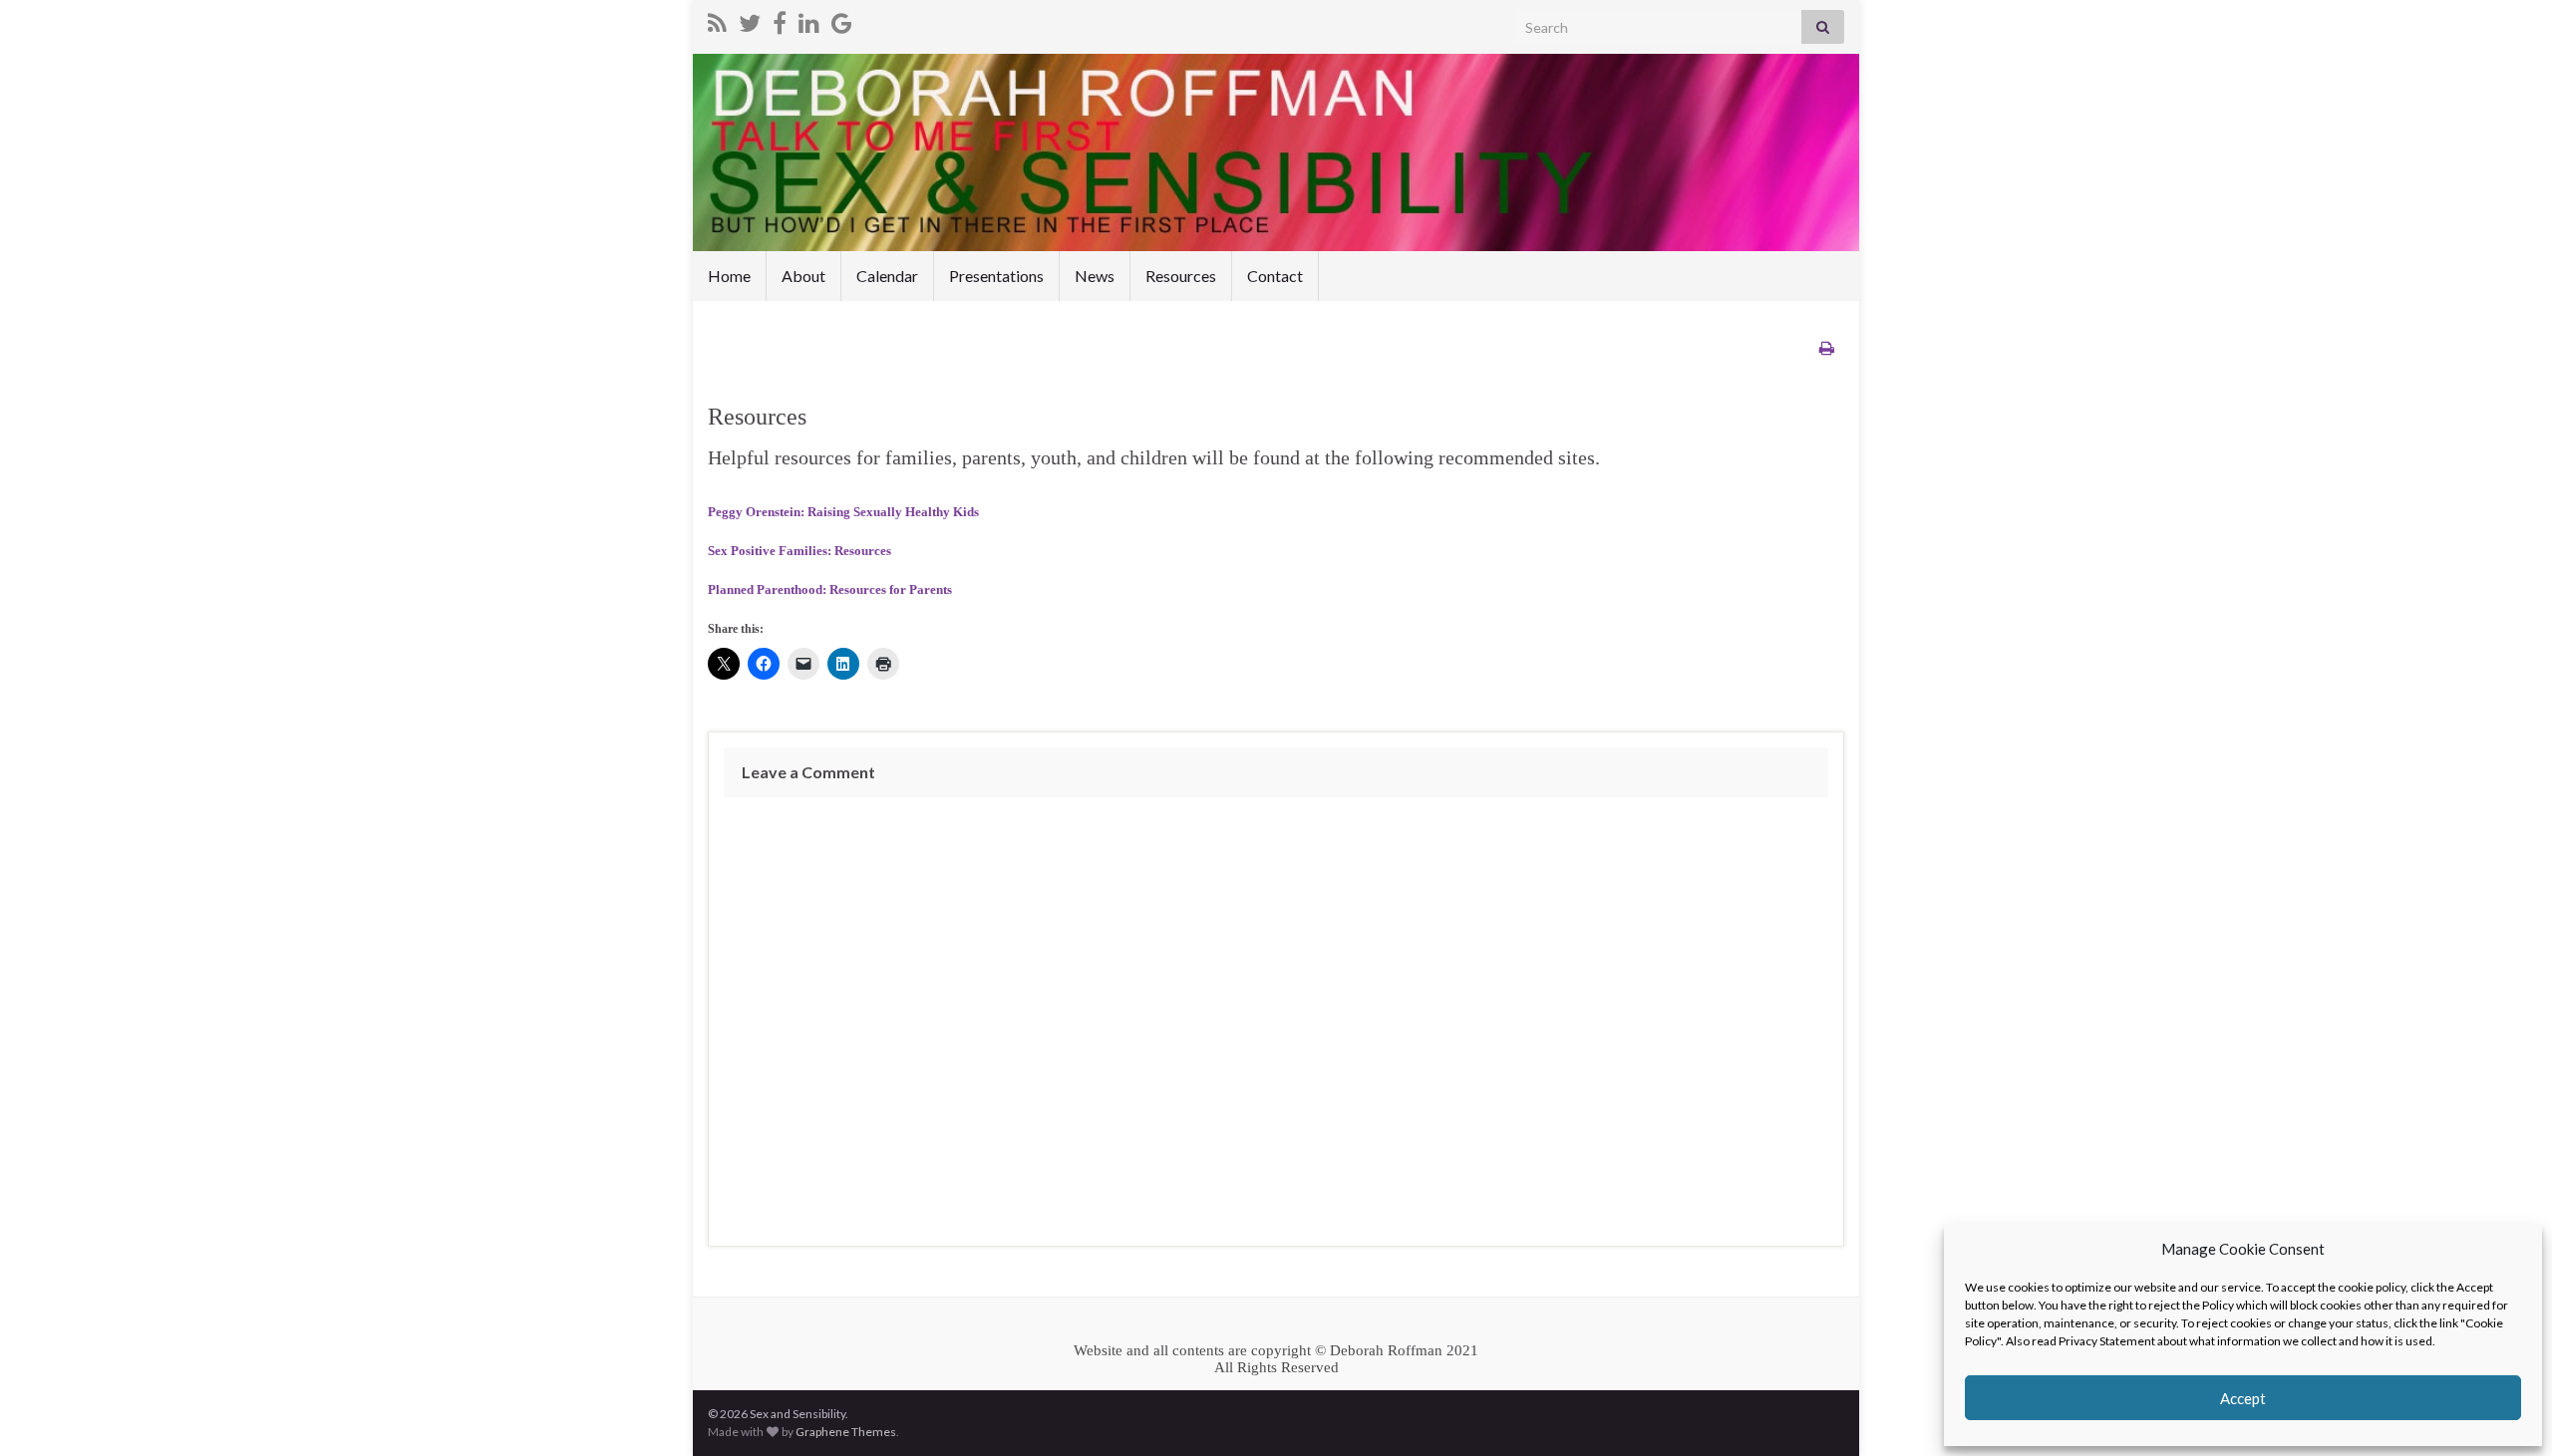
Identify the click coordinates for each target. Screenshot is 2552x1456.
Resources (1181, 276)
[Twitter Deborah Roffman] (750, 19)
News (1095, 276)
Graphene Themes (846, 1432)
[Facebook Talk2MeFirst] (780, 19)
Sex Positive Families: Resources (799, 551)
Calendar (887, 276)
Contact (1275, 276)
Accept (2243, 1398)
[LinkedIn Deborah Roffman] (809, 19)
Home (729, 276)
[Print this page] (1827, 347)
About (803, 276)
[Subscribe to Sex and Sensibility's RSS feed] (717, 19)
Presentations (996, 276)
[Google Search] (842, 19)
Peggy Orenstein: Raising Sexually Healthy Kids (843, 512)
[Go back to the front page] (1276, 152)
